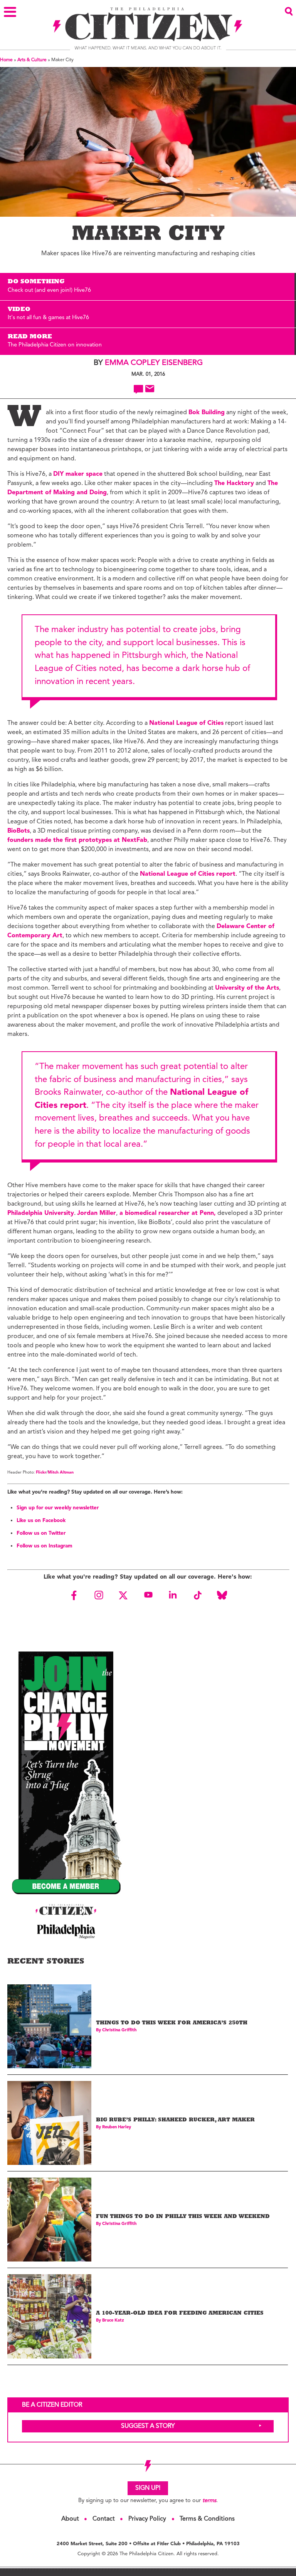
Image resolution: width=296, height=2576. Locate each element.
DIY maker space (78, 474)
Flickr (41, 1473)
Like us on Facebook (41, 1521)
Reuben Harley (117, 2127)
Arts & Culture (32, 60)
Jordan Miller (97, 1213)
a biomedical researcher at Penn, (167, 1213)
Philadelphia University (41, 1213)
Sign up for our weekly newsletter (58, 1508)
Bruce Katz (113, 2321)
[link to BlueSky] (222, 1595)
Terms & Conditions (207, 2519)
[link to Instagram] (99, 1595)
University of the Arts (247, 988)
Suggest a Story (148, 2426)
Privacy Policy (147, 2519)
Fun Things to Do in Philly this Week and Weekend (183, 2217)
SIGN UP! (148, 2488)
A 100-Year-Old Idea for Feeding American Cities (180, 2314)
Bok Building (207, 413)
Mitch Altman (61, 1473)
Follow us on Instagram (45, 1546)
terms (209, 2501)
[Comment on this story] (139, 389)
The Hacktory (234, 483)
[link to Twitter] (123, 1595)
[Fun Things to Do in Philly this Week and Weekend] (49, 2220)
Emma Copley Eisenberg (154, 363)
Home (6, 60)
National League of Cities (186, 723)
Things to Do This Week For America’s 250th (172, 2023)
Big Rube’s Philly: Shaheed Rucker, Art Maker (175, 2120)
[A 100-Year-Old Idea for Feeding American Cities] (49, 2316)
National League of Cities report (188, 874)
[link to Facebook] (74, 1595)
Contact (104, 2519)
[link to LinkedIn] (173, 1595)
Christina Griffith (119, 2030)
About (70, 2519)
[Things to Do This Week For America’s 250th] (49, 2026)
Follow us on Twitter (41, 1533)
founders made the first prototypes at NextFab (77, 840)
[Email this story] (150, 389)
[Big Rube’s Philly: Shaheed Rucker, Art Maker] (49, 2123)
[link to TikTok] (197, 1595)
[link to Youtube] (148, 1595)
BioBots (18, 831)
